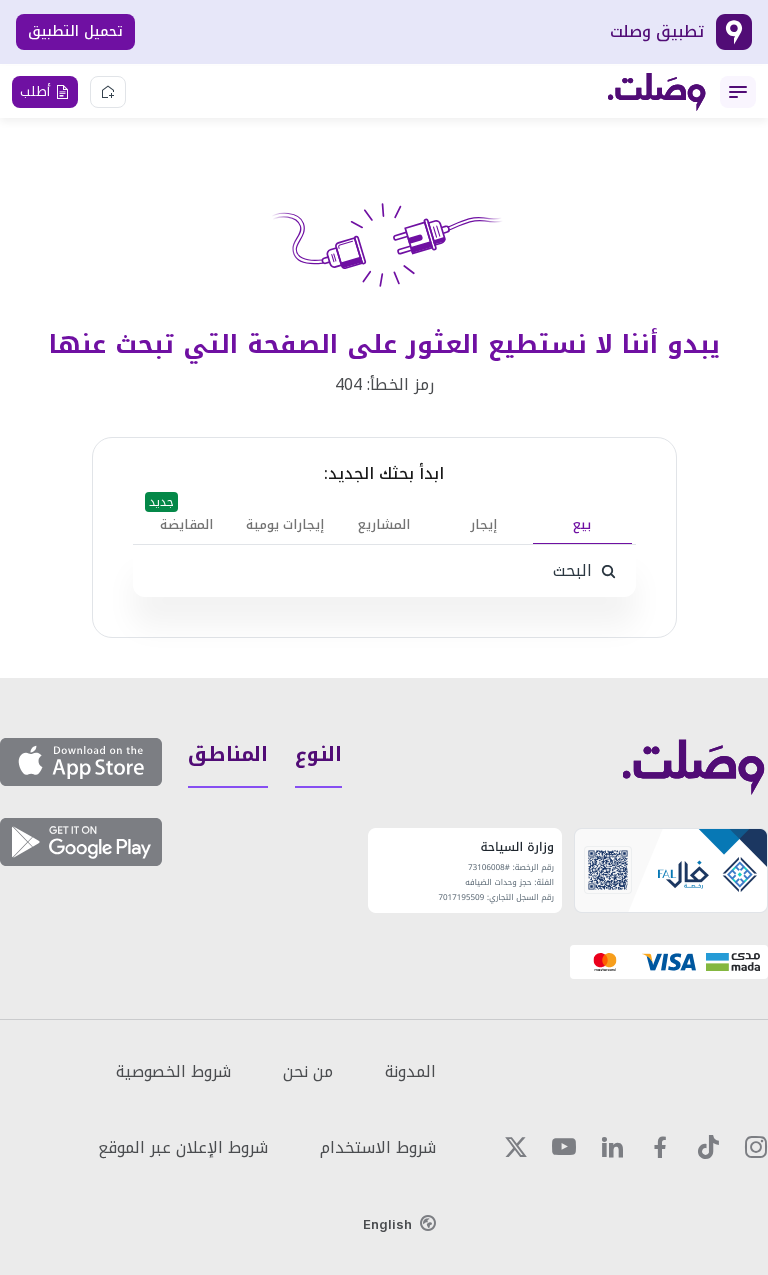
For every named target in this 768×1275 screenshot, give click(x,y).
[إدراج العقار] (108, 92)
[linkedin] (612, 1147)
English (387, 1224)
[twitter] (516, 1147)
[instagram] (756, 1147)
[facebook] (660, 1147)
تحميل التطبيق (75, 31)
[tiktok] (708, 1147)
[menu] (738, 92)
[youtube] (564, 1147)
